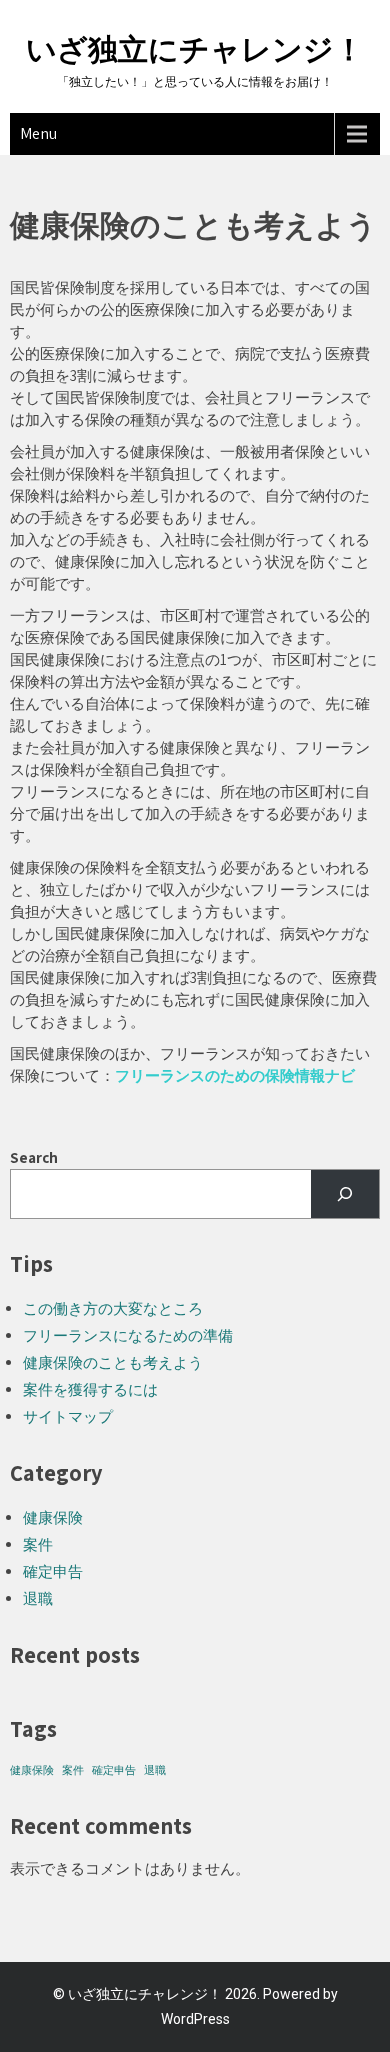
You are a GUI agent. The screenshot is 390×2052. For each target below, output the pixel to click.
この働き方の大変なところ (113, 1308)
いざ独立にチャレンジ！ (195, 49)
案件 (38, 1544)
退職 (38, 1598)
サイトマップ (68, 1416)
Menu (38, 133)
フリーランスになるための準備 (128, 1335)
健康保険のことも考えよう (113, 1362)
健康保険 (53, 1517)
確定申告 (53, 1571)
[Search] (345, 1194)
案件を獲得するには (90, 1389)
